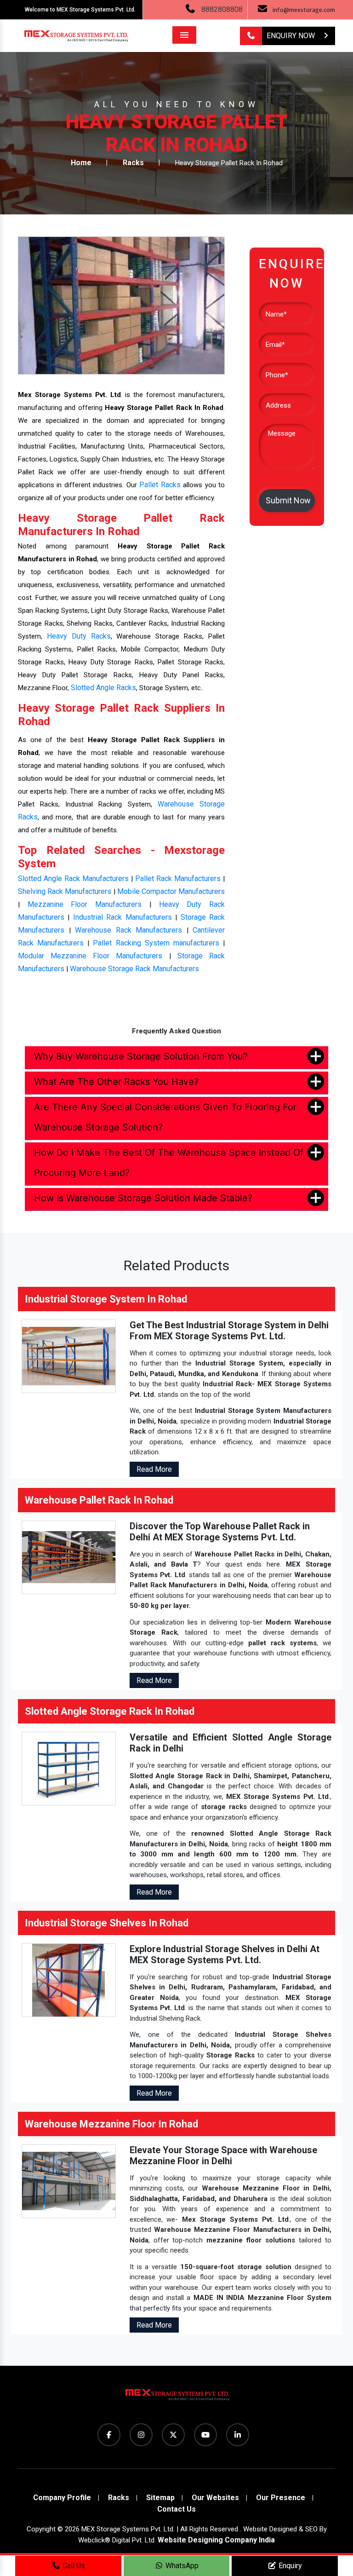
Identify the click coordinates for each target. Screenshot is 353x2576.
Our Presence (281, 2498)
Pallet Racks (160, 485)
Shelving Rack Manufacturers (65, 891)
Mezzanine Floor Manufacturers (85, 904)
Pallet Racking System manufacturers (156, 943)
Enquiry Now (292, 36)
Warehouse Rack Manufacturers (128, 930)
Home (81, 163)
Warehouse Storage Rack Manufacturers (134, 969)
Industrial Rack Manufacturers (122, 917)
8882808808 (222, 9)
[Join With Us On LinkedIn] (238, 2435)
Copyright (41, 2529)
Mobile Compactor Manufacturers (171, 891)
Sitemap (160, 2498)
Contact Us (176, 2509)
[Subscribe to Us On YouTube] (205, 2435)
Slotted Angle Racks (103, 688)
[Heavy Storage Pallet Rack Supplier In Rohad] (121, 305)
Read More (154, 1469)
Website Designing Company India (216, 2540)
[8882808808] (251, 36)
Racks (133, 163)
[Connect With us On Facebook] (109, 2435)
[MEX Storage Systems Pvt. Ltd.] (176, 2398)
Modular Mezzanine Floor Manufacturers (90, 956)
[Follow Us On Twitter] (173, 2435)
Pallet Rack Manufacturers (178, 879)
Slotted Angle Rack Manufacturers (73, 879)
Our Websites (215, 2498)
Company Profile (62, 2498)
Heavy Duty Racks (79, 636)
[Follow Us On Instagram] (141, 2435)
